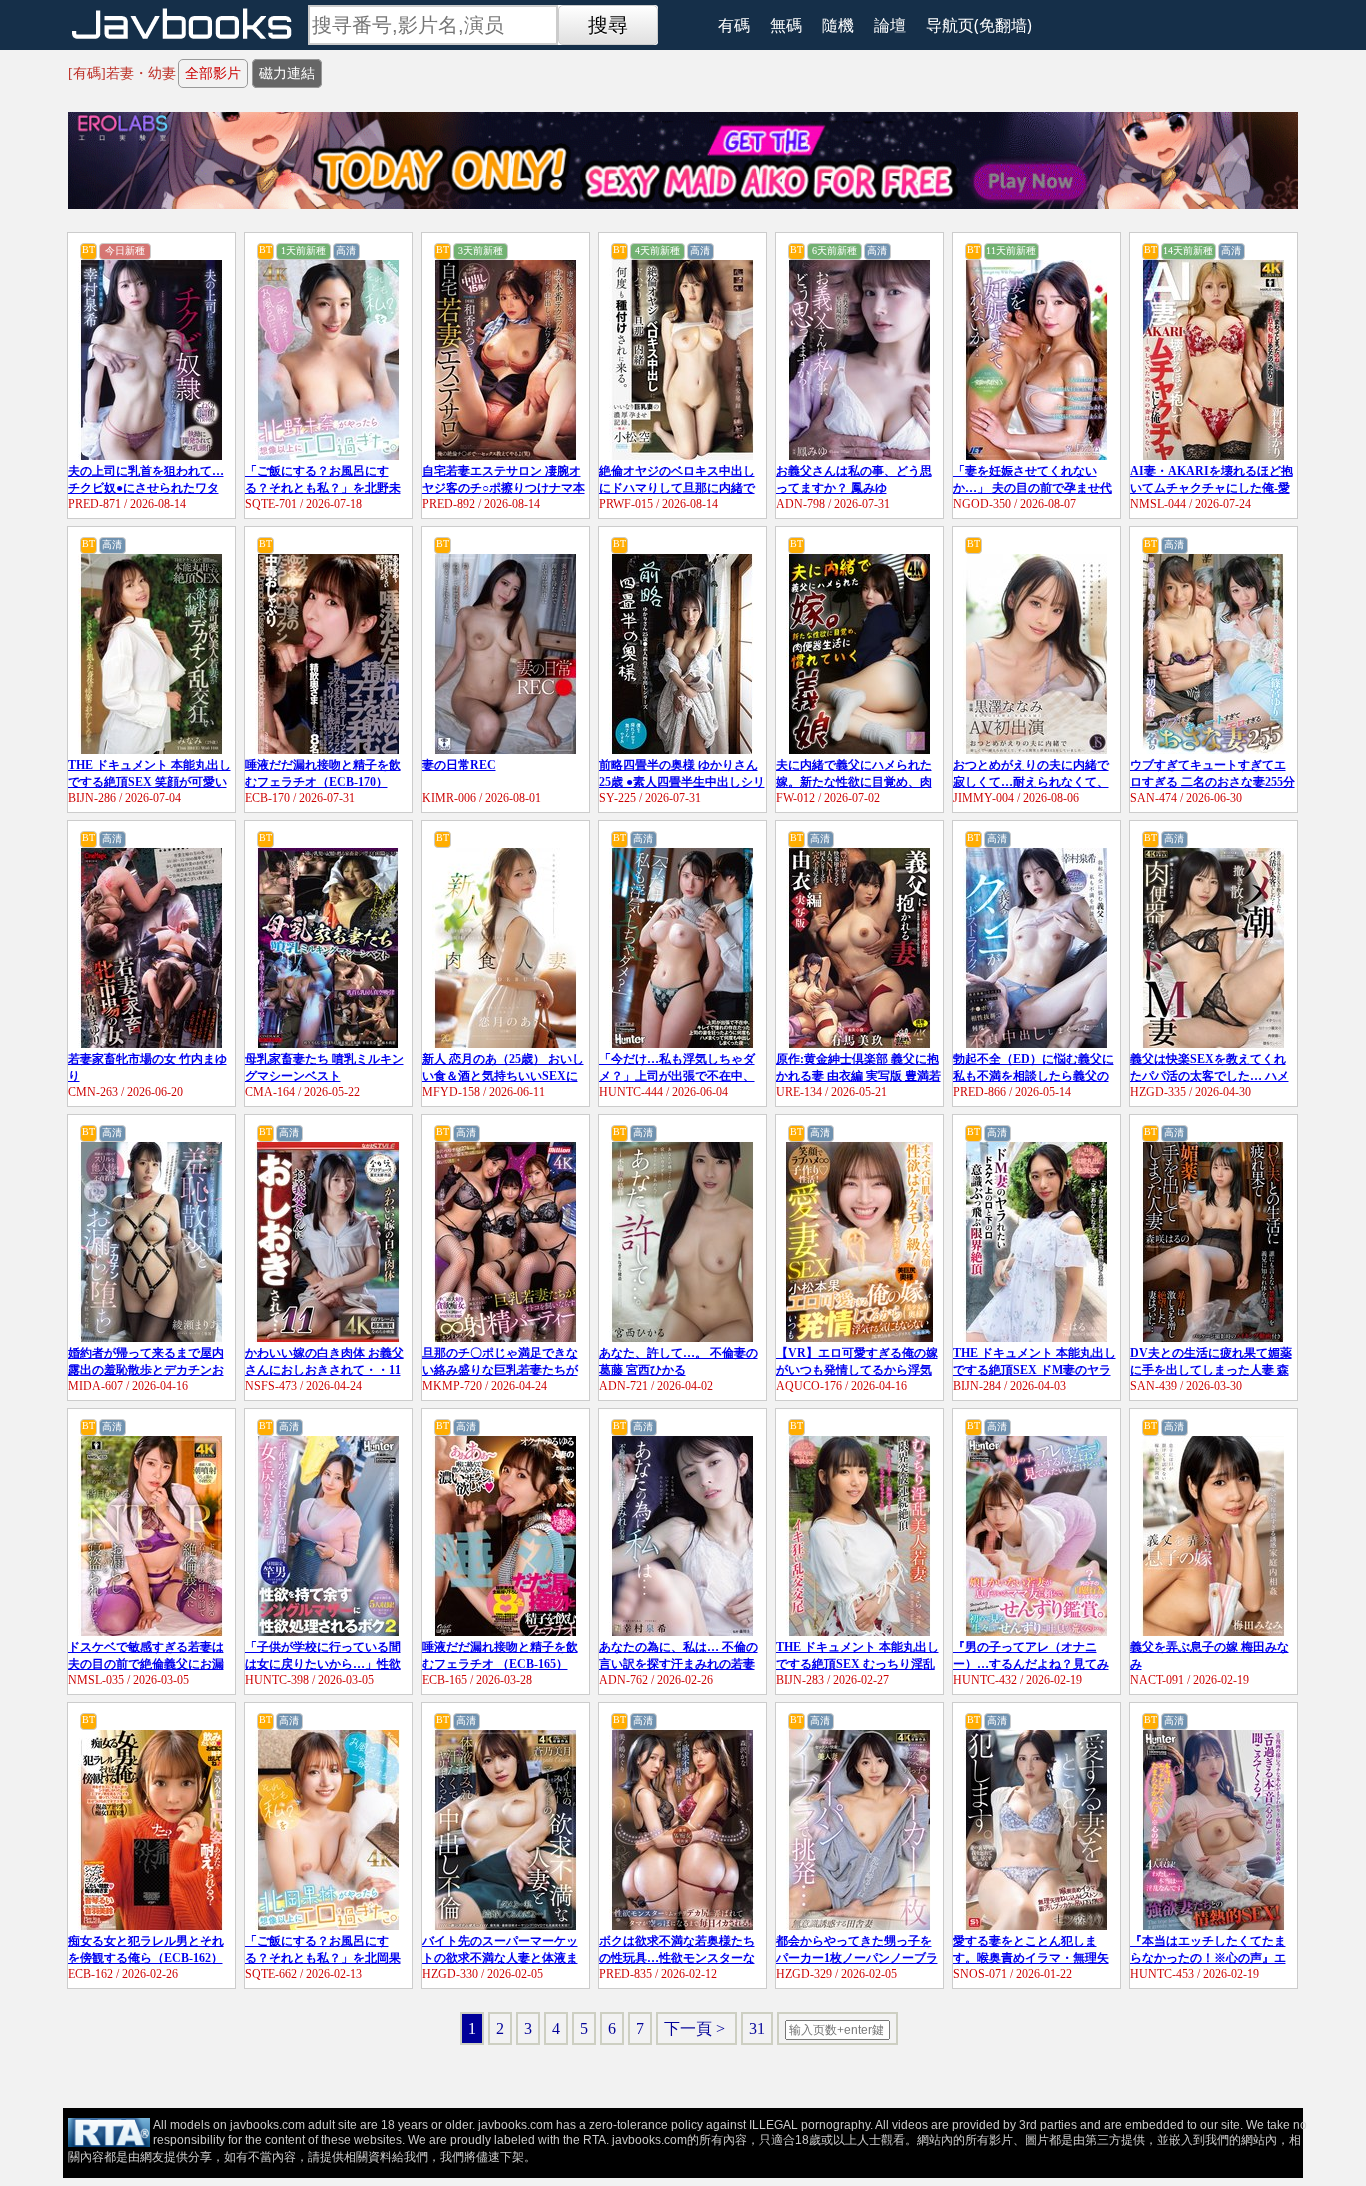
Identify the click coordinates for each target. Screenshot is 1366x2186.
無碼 (786, 25)
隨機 (838, 25)
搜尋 (608, 25)
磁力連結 (287, 73)
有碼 (734, 25)
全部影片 (213, 73)
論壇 (890, 25)
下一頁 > (696, 2028)
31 (757, 2028)
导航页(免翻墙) (979, 25)
